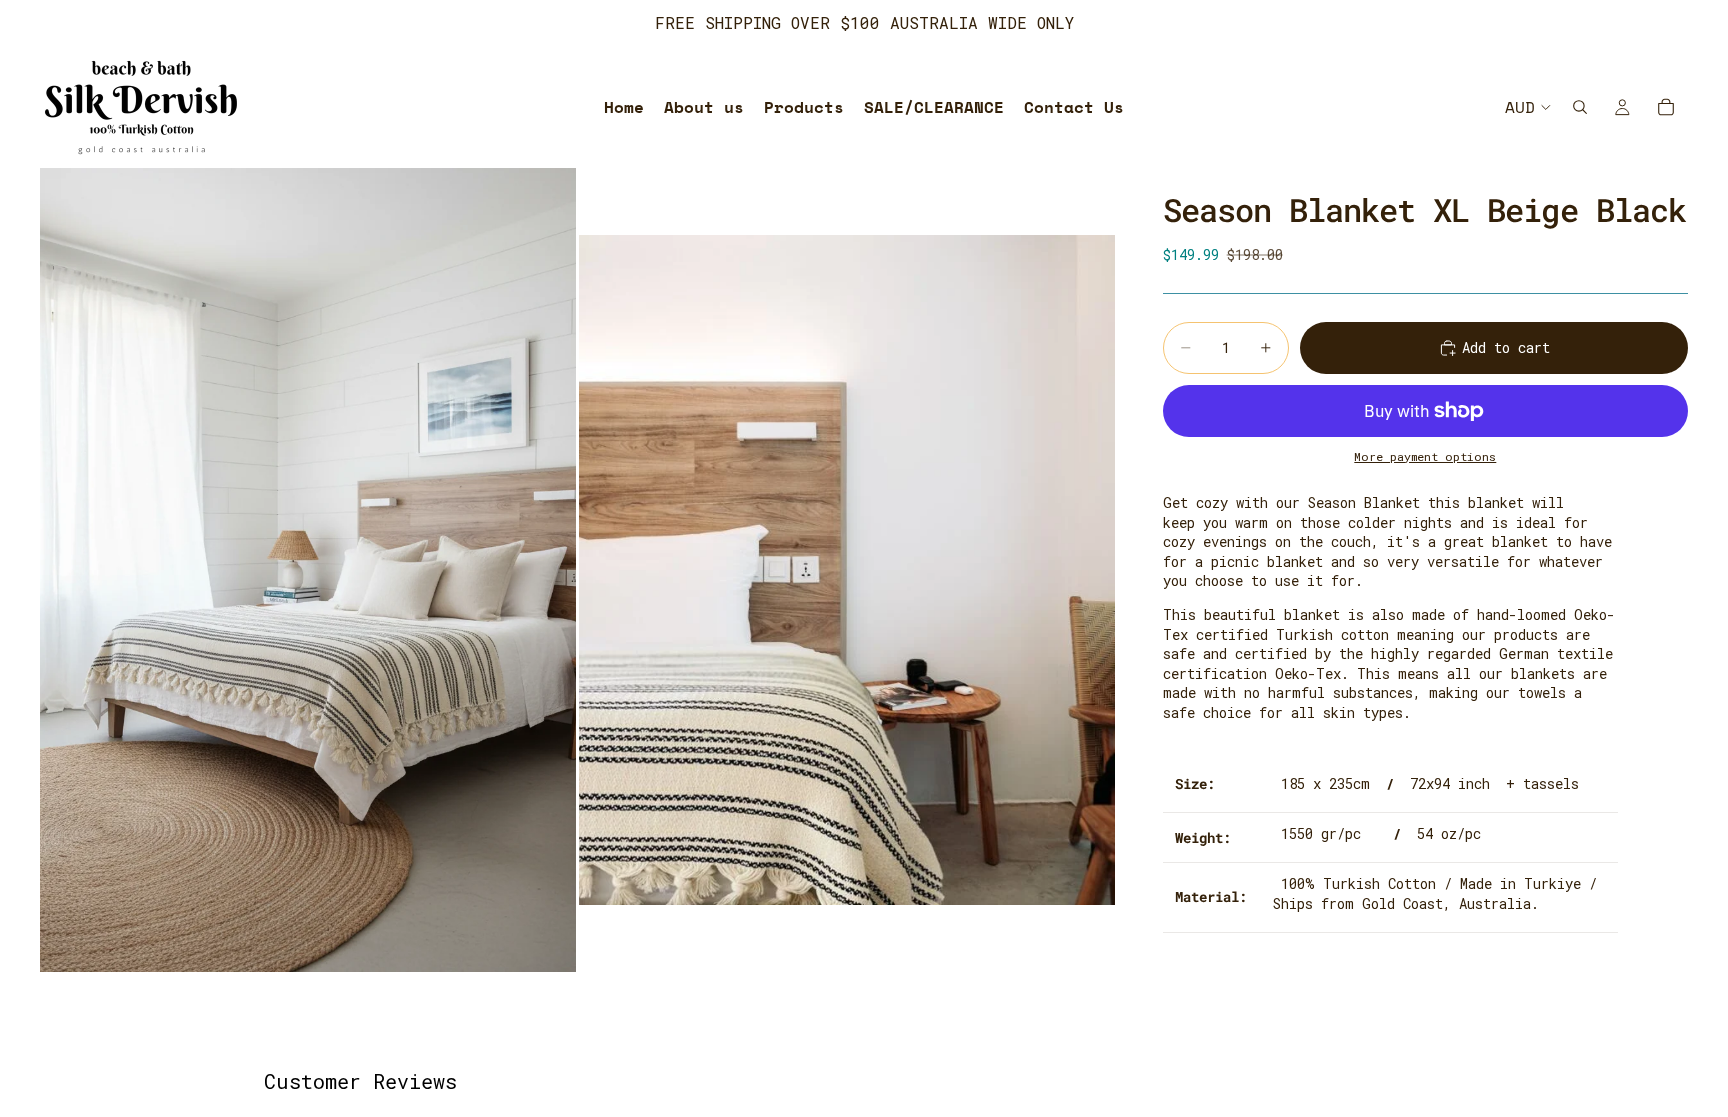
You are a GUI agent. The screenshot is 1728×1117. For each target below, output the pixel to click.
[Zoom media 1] (308, 570)
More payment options (1425, 456)
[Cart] (1666, 107)
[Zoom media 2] (847, 570)
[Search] (1580, 107)
